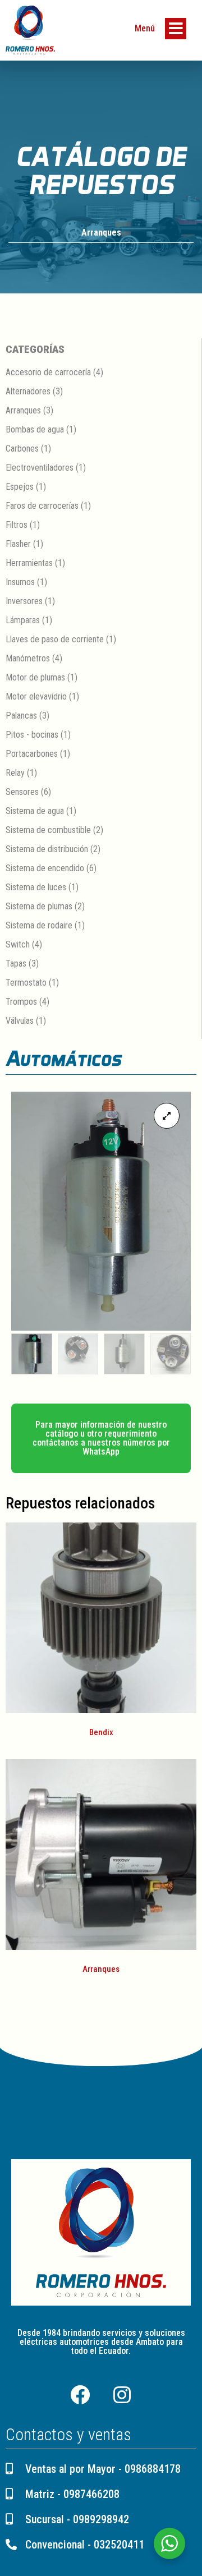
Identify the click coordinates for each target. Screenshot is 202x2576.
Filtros (17, 525)
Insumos (20, 582)
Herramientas (29, 563)
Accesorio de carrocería (48, 372)
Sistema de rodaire (39, 925)
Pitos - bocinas (32, 735)
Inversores (24, 601)
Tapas (16, 963)
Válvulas (20, 1021)
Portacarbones (32, 754)
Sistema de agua (35, 811)
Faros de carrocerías (42, 506)
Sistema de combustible (48, 830)
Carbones (22, 449)
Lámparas (23, 620)
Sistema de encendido (45, 868)
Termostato (26, 983)
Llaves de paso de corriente (55, 639)
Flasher (18, 544)
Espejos (20, 487)
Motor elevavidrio (36, 696)
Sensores (22, 792)
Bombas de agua (35, 429)
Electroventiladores (40, 468)
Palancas (21, 716)
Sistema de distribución (47, 849)
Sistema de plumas (39, 906)
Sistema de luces (36, 887)
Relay (15, 773)
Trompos (21, 1002)
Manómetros (28, 658)
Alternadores (28, 391)
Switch (18, 944)
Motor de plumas (35, 677)
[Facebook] (80, 2395)
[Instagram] (122, 2395)
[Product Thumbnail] (167, 1116)
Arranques (101, 233)
